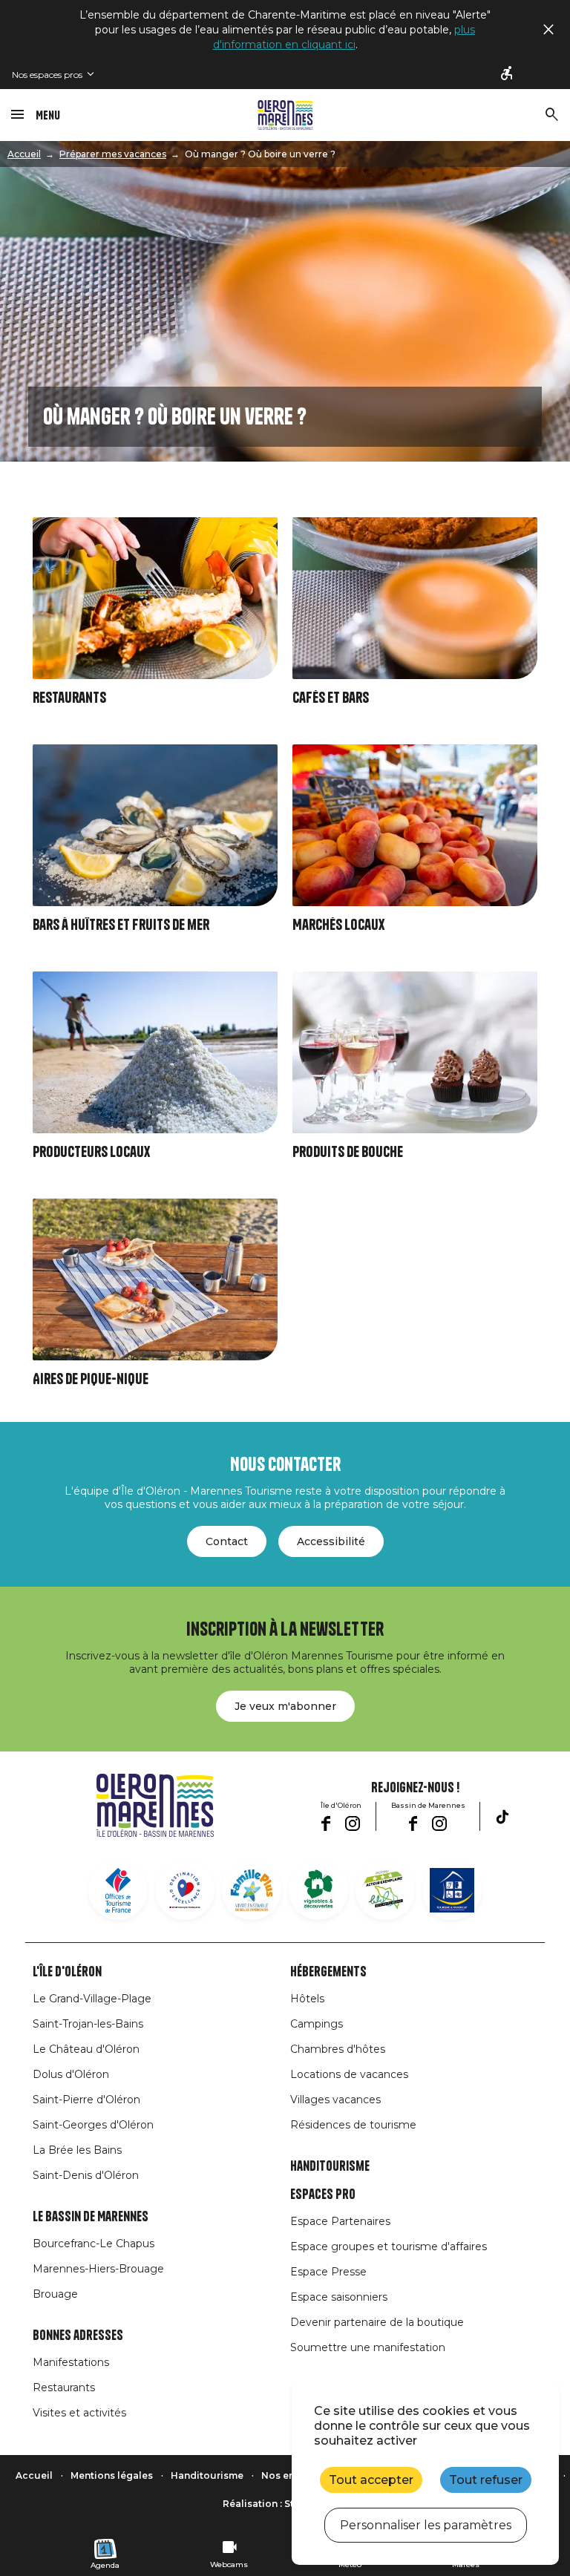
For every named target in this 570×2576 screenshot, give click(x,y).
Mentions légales (112, 2475)
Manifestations (71, 2362)
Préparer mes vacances (113, 154)
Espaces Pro (323, 2195)
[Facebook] (325, 1823)
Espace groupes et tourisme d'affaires (389, 2246)
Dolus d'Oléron (71, 2074)
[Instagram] (353, 1823)
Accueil (24, 154)
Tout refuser (486, 2480)
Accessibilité (331, 1541)
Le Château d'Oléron (86, 2049)
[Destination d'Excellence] (185, 1890)
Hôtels (307, 1999)
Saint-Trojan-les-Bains (88, 2024)
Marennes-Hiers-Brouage (98, 2269)
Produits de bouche (348, 1152)
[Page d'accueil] (285, 115)
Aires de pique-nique (91, 1379)
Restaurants (69, 698)
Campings (317, 2024)
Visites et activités (79, 2413)
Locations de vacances (349, 2074)
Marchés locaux (338, 925)
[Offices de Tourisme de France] (118, 1890)
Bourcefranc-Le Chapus (94, 2244)
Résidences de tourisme (353, 2125)
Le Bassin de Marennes (91, 2217)
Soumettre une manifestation (368, 2347)
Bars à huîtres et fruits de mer (121, 925)
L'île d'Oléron (67, 1972)
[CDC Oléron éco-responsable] (385, 1890)
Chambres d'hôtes (338, 2049)
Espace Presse (328, 2272)
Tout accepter (371, 2480)
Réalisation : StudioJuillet (285, 2504)
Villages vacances (335, 2100)
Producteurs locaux (91, 1152)
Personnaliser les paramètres (426, 2525)
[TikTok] (502, 1817)
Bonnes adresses (78, 2336)
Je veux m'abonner (285, 1706)
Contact (227, 1541)
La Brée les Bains (77, 2150)
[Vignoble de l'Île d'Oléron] (318, 1890)
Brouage (55, 2294)
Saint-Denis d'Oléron (86, 2175)
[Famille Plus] (252, 1890)
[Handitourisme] (508, 74)
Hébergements (328, 1972)
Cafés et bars (331, 698)
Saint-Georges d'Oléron (93, 2125)
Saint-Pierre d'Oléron (86, 2100)
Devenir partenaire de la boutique (377, 2322)
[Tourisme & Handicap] (452, 1890)
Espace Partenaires (340, 2221)
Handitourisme (330, 2166)
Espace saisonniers (339, 2297)
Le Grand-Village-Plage (92, 1999)
